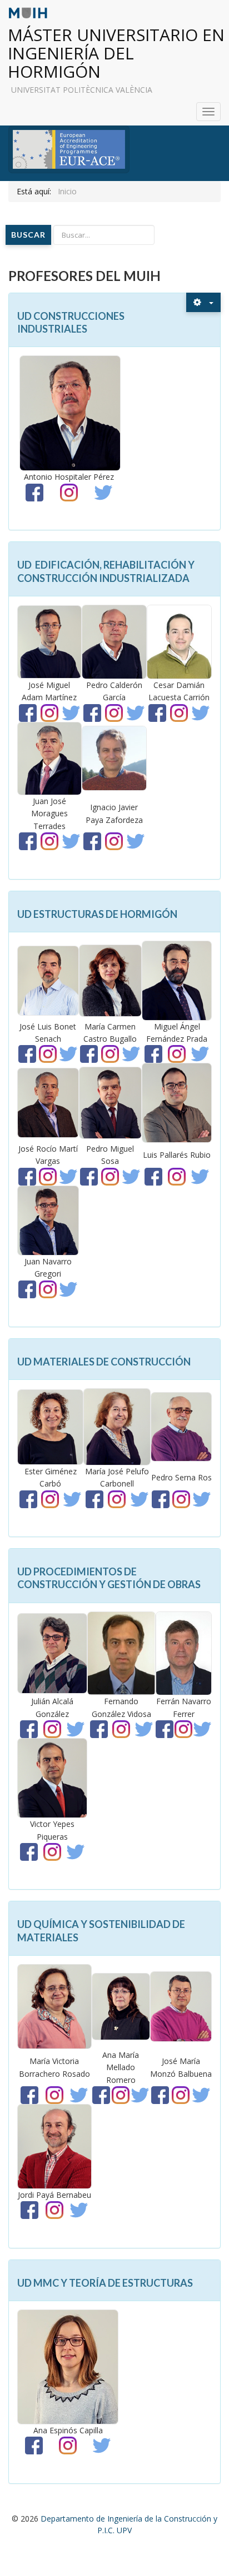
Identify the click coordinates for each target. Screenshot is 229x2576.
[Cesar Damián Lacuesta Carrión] (179, 641)
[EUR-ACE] (69, 149)
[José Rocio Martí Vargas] (48, 1102)
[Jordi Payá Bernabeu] (54, 2145)
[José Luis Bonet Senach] (48, 980)
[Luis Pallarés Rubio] (177, 1102)
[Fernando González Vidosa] (121, 1652)
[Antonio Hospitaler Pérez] (70, 412)
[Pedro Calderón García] (114, 641)
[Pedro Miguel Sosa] (111, 1102)
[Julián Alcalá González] (52, 1652)
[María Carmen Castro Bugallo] (111, 980)
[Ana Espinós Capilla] (68, 2366)
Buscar (28, 235)
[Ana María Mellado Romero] (121, 2005)
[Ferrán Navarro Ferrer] (184, 1652)
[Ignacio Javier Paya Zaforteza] (114, 758)
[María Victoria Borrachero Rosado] (54, 2005)
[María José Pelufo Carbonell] (117, 1426)
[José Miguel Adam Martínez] (49, 641)
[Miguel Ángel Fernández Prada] (177, 980)
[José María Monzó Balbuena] (181, 2005)
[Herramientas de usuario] (203, 302)
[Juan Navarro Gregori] (48, 1220)
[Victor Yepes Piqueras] (52, 1777)
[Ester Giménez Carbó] (50, 1426)
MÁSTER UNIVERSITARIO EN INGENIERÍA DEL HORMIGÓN (116, 53)
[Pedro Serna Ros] (181, 1426)
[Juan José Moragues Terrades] (49, 758)
